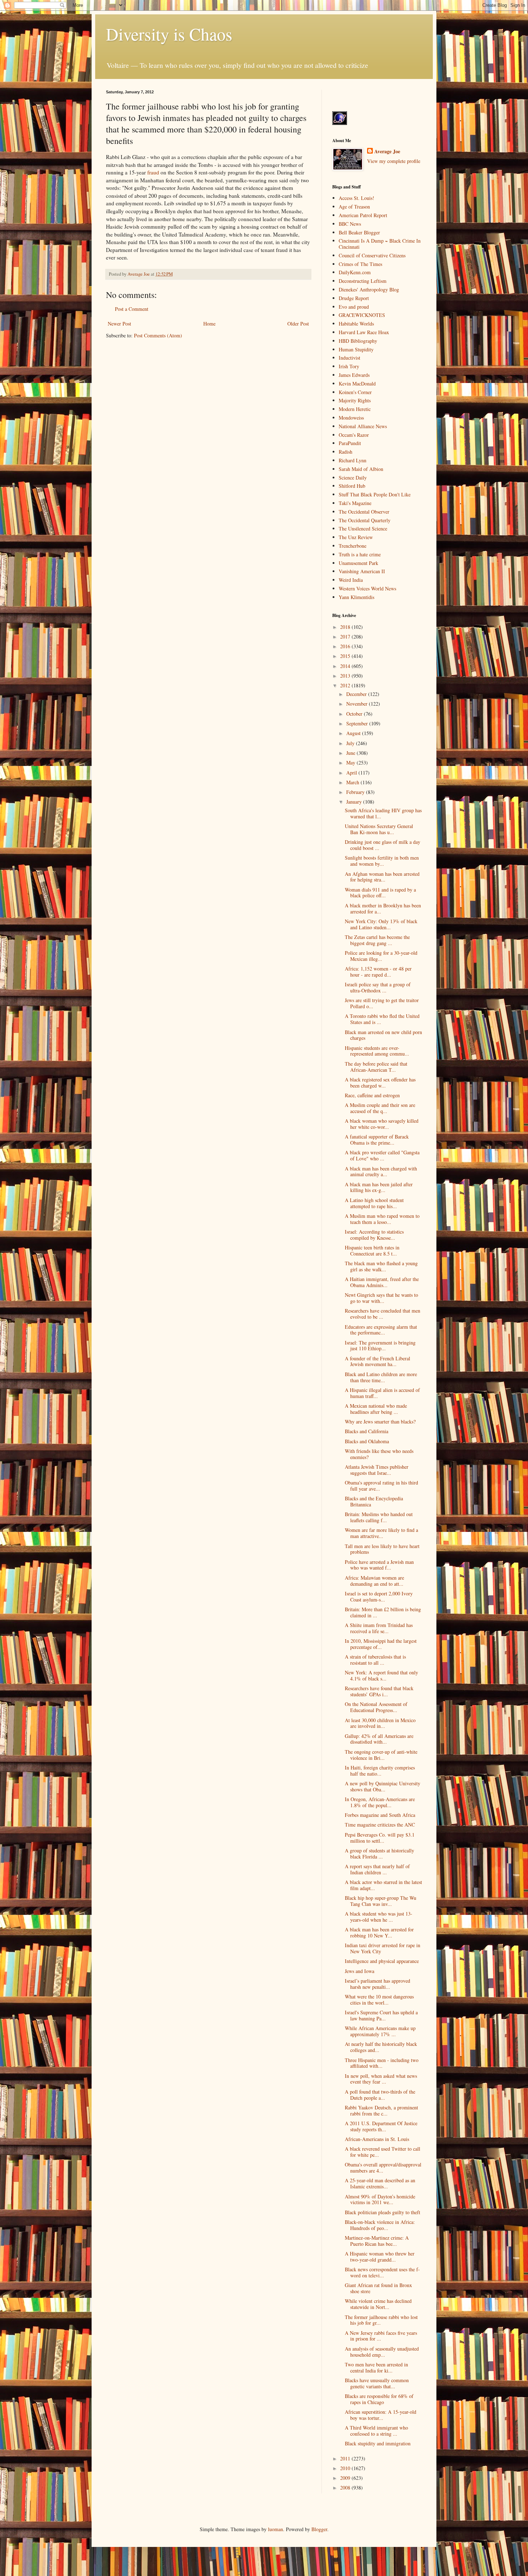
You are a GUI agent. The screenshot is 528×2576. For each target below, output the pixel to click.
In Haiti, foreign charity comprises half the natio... (380, 1771)
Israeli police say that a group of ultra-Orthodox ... (378, 987)
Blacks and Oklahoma (367, 1441)
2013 (346, 676)
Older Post (298, 324)
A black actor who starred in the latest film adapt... (383, 1885)
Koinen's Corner (355, 392)
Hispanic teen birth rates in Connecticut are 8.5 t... (372, 1250)
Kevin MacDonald (357, 384)
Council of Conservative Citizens (372, 255)
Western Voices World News (367, 588)
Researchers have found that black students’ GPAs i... (379, 1691)
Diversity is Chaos (169, 34)
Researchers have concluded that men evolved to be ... (383, 1314)
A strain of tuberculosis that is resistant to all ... (375, 1660)
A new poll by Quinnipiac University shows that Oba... (383, 1786)
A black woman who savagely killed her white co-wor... (382, 1124)
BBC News (350, 224)
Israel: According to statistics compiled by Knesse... (374, 1235)
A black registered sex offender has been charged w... (380, 1083)
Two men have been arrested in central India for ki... (376, 2367)
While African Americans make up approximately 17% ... (380, 2031)
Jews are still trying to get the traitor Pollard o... (382, 1003)
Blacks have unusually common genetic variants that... (377, 2383)
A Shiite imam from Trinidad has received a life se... (379, 1628)
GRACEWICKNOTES (362, 315)
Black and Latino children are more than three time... (381, 1377)
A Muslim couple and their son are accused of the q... (380, 1108)
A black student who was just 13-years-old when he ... (379, 1917)
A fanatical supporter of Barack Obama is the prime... (377, 1140)
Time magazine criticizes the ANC (380, 1825)
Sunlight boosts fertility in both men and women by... (382, 861)
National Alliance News (363, 426)
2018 (346, 627)
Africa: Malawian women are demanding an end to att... (374, 1581)
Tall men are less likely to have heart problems (382, 1549)
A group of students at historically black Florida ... (379, 1853)
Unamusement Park (358, 563)
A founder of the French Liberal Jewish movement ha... (378, 1361)
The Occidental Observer (364, 512)
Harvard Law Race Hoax (364, 332)
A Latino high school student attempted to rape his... (374, 1203)
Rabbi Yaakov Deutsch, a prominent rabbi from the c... (381, 2110)
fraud (153, 172)
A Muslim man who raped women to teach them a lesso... (382, 1219)
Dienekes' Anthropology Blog (369, 289)
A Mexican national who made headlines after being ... (376, 1409)
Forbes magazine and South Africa (380, 1815)
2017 (346, 637)
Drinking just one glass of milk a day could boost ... (383, 845)
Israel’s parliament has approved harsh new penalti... (378, 1984)
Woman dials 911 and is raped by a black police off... (380, 893)
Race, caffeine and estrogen (372, 1095)
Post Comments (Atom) (158, 335)
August (354, 733)
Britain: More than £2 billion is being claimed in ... (383, 1612)
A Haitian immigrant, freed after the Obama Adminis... (382, 1282)
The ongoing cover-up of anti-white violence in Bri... (381, 1755)
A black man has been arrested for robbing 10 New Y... (379, 1932)
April (352, 773)
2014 (346, 666)
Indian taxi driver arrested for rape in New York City (383, 1948)
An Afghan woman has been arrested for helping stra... (382, 877)
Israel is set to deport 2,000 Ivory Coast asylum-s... (379, 1596)
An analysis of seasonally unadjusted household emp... (382, 2352)
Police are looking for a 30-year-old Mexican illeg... (381, 956)
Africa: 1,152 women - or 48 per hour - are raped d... (378, 972)
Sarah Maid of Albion (361, 469)
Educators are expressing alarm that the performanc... (381, 1330)
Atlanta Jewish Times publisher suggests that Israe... (377, 1470)
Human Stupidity (356, 349)
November (358, 704)
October (355, 714)
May (351, 763)
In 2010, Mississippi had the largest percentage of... (381, 1644)
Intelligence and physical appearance (382, 1961)
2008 (346, 2488)
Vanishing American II (362, 571)
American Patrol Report (363, 215)
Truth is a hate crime (360, 554)
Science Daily (353, 478)
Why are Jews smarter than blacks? (380, 1422)
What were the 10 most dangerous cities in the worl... (379, 2000)
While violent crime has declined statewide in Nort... (378, 2304)
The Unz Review (356, 537)
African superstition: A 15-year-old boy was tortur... (381, 2415)
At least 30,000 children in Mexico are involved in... (380, 1723)
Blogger (319, 2529)
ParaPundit (350, 443)
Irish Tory (349, 366)
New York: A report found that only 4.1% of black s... (381, 1675)
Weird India (351, 580)
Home (209, 324)
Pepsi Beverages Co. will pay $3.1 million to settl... (380, 1838)
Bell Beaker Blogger (359, 232)
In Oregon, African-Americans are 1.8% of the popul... (380, 1802)
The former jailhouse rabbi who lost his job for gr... (381, 2320)
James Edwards (354, 375)
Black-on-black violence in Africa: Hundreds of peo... (380, 2225)
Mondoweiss (351, 418)
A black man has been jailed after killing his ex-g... (379, 1187)
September (358, 723)
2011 (346, 2458)
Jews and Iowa (360, 1971)
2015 (346, 656)
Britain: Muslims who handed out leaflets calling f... (379, 1517)
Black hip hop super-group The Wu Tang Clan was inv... (381, 1901)
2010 (346, 2468)
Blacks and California (367, 1431)
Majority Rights (355, 400)
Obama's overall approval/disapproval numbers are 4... (383, 2168)
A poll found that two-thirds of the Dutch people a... (380, 2095)
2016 (346, 646)
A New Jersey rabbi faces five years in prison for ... (381, 2336)
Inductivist (349, 358)
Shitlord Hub (352, 486)
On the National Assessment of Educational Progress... (376, 1707)
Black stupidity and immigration (378, 2443)
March (353, 782)
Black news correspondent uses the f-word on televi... (382, 2272)
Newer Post (119, 324)
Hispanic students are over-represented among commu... (377, 1051)
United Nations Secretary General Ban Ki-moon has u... (379, 829)
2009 (346, 2478)
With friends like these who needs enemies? (379, 1454)
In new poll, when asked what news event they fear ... (381, 2079)
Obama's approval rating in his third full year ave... (381, 1486)
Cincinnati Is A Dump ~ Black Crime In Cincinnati (380, 244)
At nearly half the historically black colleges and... (381, 2047)
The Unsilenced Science (363, 529)
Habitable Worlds (356, 324)
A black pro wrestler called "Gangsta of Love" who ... (382, 1155)
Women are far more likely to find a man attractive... (381, 1533)
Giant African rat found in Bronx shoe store (378, 2288)
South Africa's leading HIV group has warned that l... (383, 813)
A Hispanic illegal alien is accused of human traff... (382, 1393)
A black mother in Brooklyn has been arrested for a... (383, 908)
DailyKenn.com (355, 272)
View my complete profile (394, 161)
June (351, 753)
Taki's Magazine (355, 503)
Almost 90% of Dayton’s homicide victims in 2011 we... (380, 2199)
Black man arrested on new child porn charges (383, 1035)
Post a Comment (132, 309)
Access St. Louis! (356, 198)
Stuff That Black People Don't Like (375, 494)
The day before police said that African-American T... (376, 1067)
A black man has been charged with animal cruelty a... (381, 1172)
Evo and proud (354, 307)
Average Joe (387, 151)
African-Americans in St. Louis (377, 2139)
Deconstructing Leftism (363, 281)
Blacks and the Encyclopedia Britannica (374, 1501)
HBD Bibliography (358, 341)
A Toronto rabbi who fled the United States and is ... (382, 1019)
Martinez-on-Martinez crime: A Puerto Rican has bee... (377, 2241)
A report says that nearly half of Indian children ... (377, 1869)
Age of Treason (354, 207)
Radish (346, 452)
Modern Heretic (355, 409)
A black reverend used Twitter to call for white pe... (383, 2152)
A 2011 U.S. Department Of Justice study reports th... (381, 2126)
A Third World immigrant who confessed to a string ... (376, 2431)
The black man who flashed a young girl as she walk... (381, 1266)
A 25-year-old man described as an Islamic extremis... (380, 2183)
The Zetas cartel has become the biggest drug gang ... (377, 940)
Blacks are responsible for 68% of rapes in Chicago (379, 2399)
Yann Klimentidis (356, 597)
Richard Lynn (353, 460)
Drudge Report (354, 298)
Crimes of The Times (360, 264)
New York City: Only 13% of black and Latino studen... (381, 924)
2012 (346, 685)
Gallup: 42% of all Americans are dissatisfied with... (379, 1739)
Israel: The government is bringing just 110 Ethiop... (380, 1346)
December (357, 694)
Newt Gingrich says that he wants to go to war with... (381, 1298)
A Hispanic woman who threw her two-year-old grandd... (380, 2257)
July (351, 743)
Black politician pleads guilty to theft (383, 2212)
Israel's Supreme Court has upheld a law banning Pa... (381, 2015)
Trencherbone (353, 546)
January (355, 802)
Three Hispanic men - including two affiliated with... (382, 2063)
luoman (275, 2529)
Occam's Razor (354, 435)
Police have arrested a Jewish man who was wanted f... (379, 1565)
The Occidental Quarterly (365, 520)
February (356, 792)
